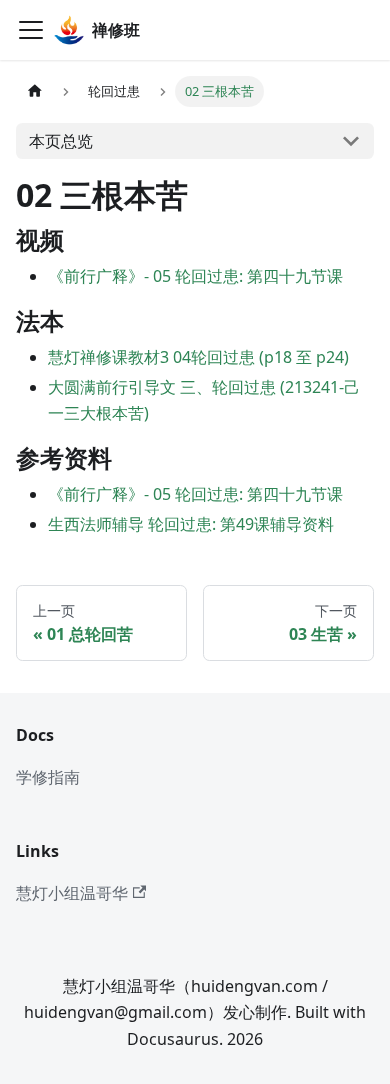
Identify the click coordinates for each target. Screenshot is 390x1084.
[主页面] (35, 91)
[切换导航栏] (31, 30)
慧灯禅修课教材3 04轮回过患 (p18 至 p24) (198, 357)
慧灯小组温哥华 (72, 893)
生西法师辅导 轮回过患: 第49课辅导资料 (191, 524)
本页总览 (61, 141)
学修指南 (48, 777)
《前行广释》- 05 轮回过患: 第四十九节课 (195, 276)
